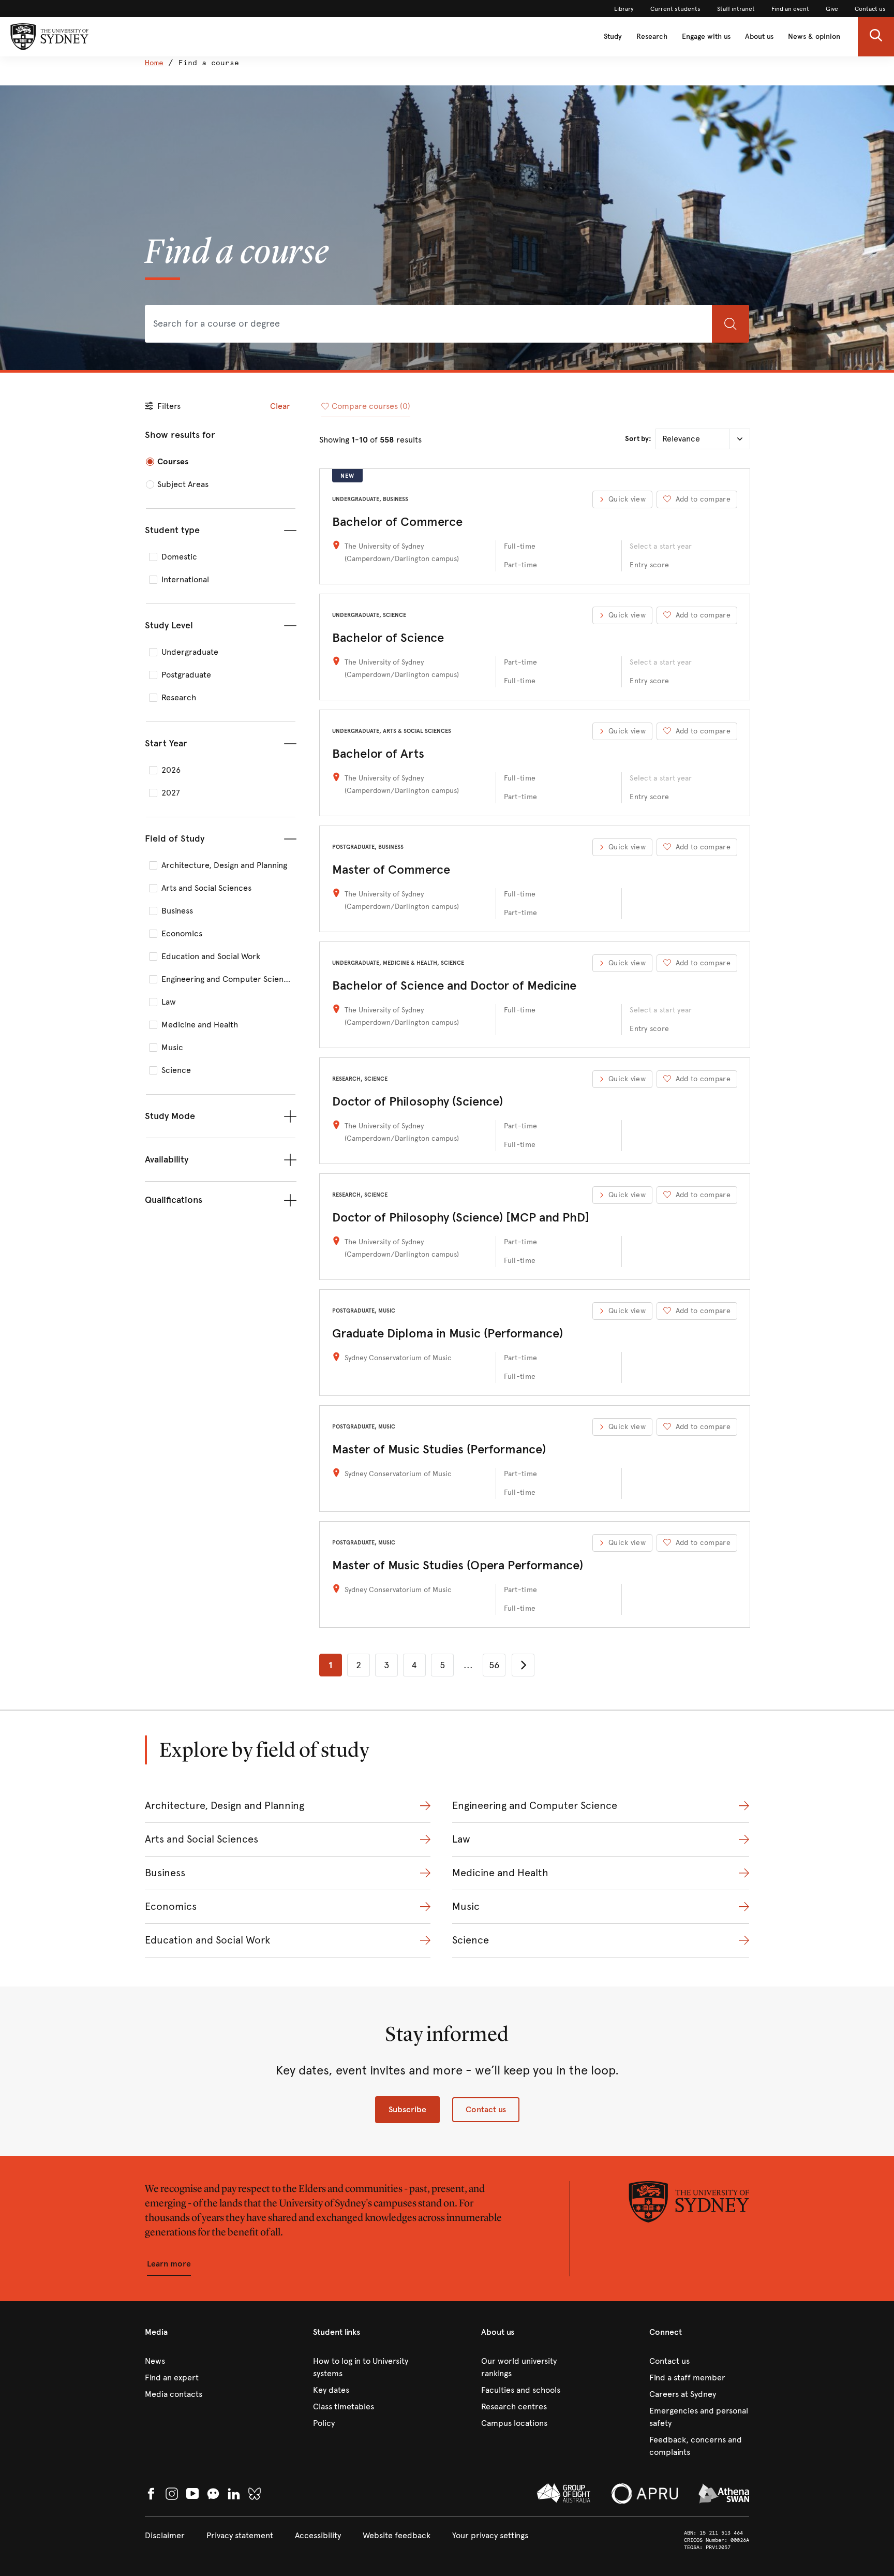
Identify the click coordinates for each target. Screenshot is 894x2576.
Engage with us (706, 36)
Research (652, 36)
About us (759, 36)
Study (613, 36)
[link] (624, 9)
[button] (876, 37)
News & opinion (814, 36)
